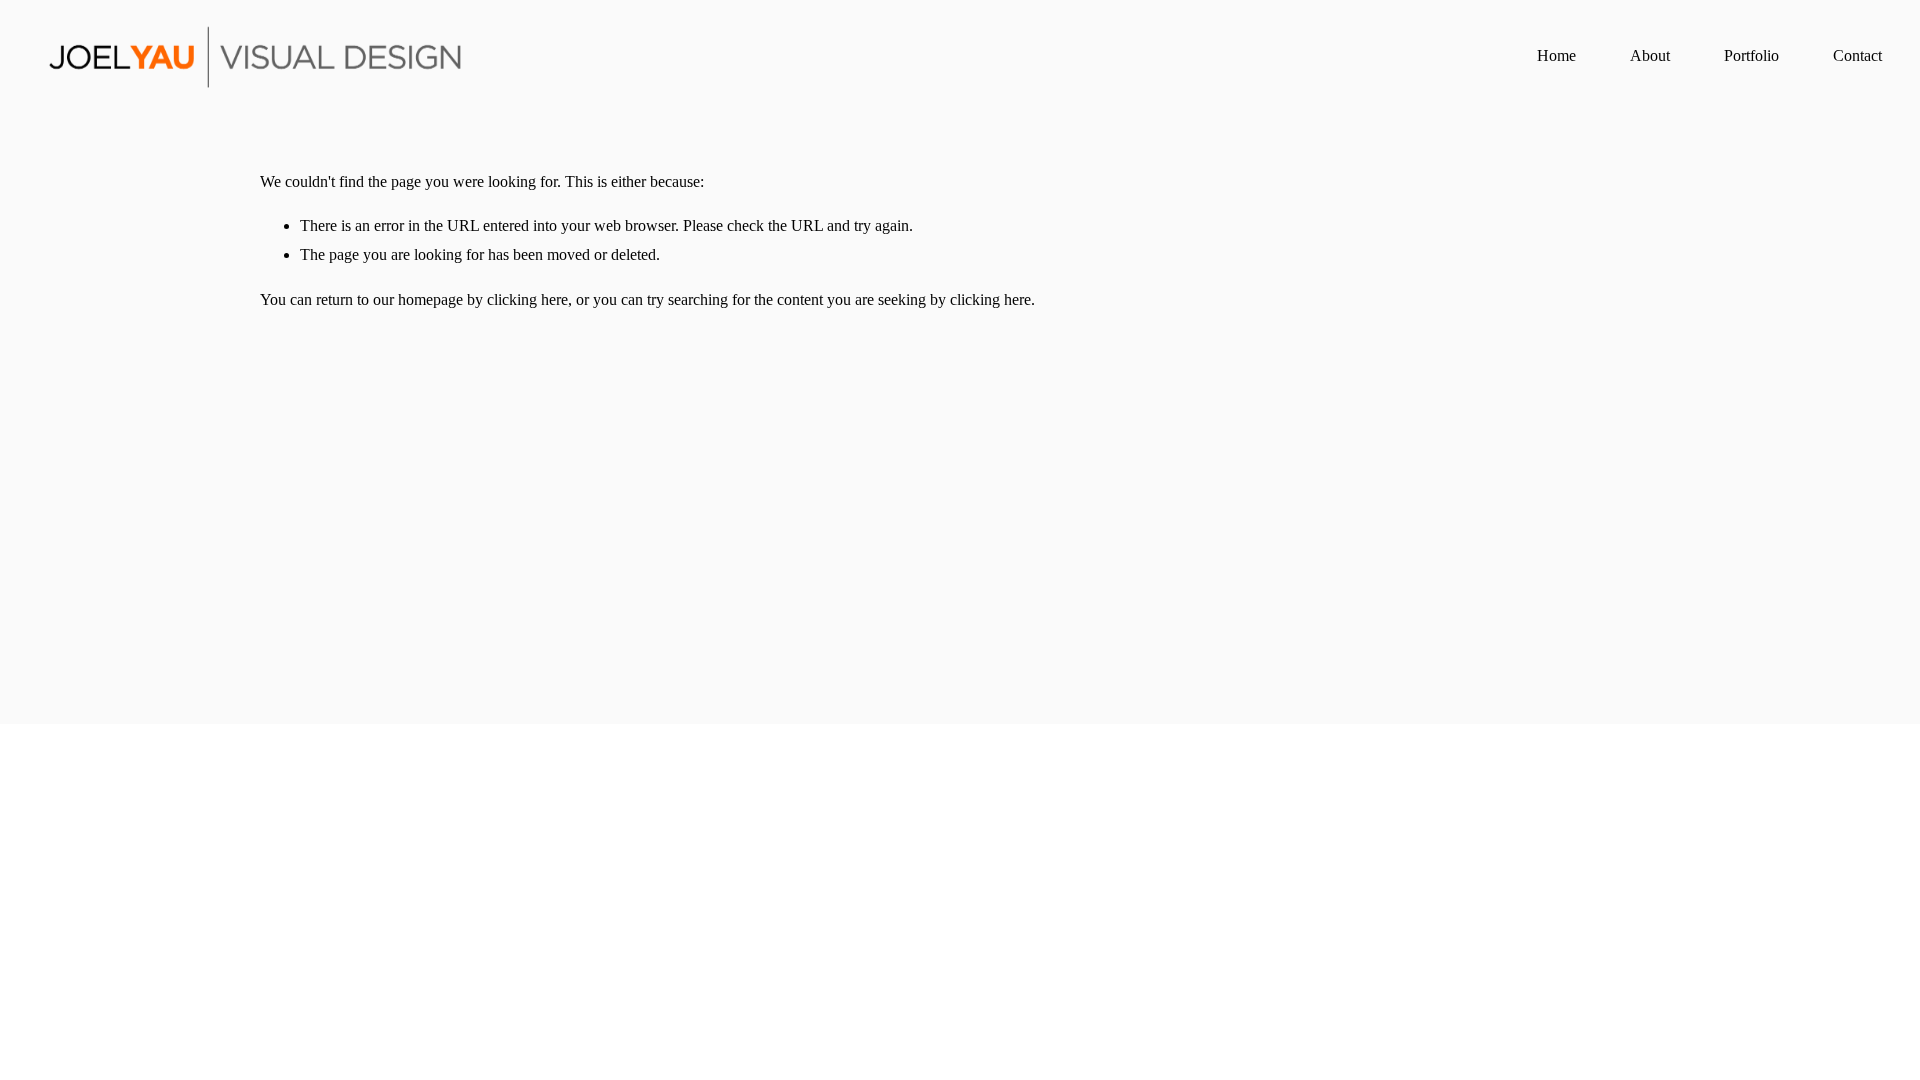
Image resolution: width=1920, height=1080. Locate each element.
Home (1556, 55)
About (1650, 55)
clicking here (527, 299)
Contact (1857, 55)
